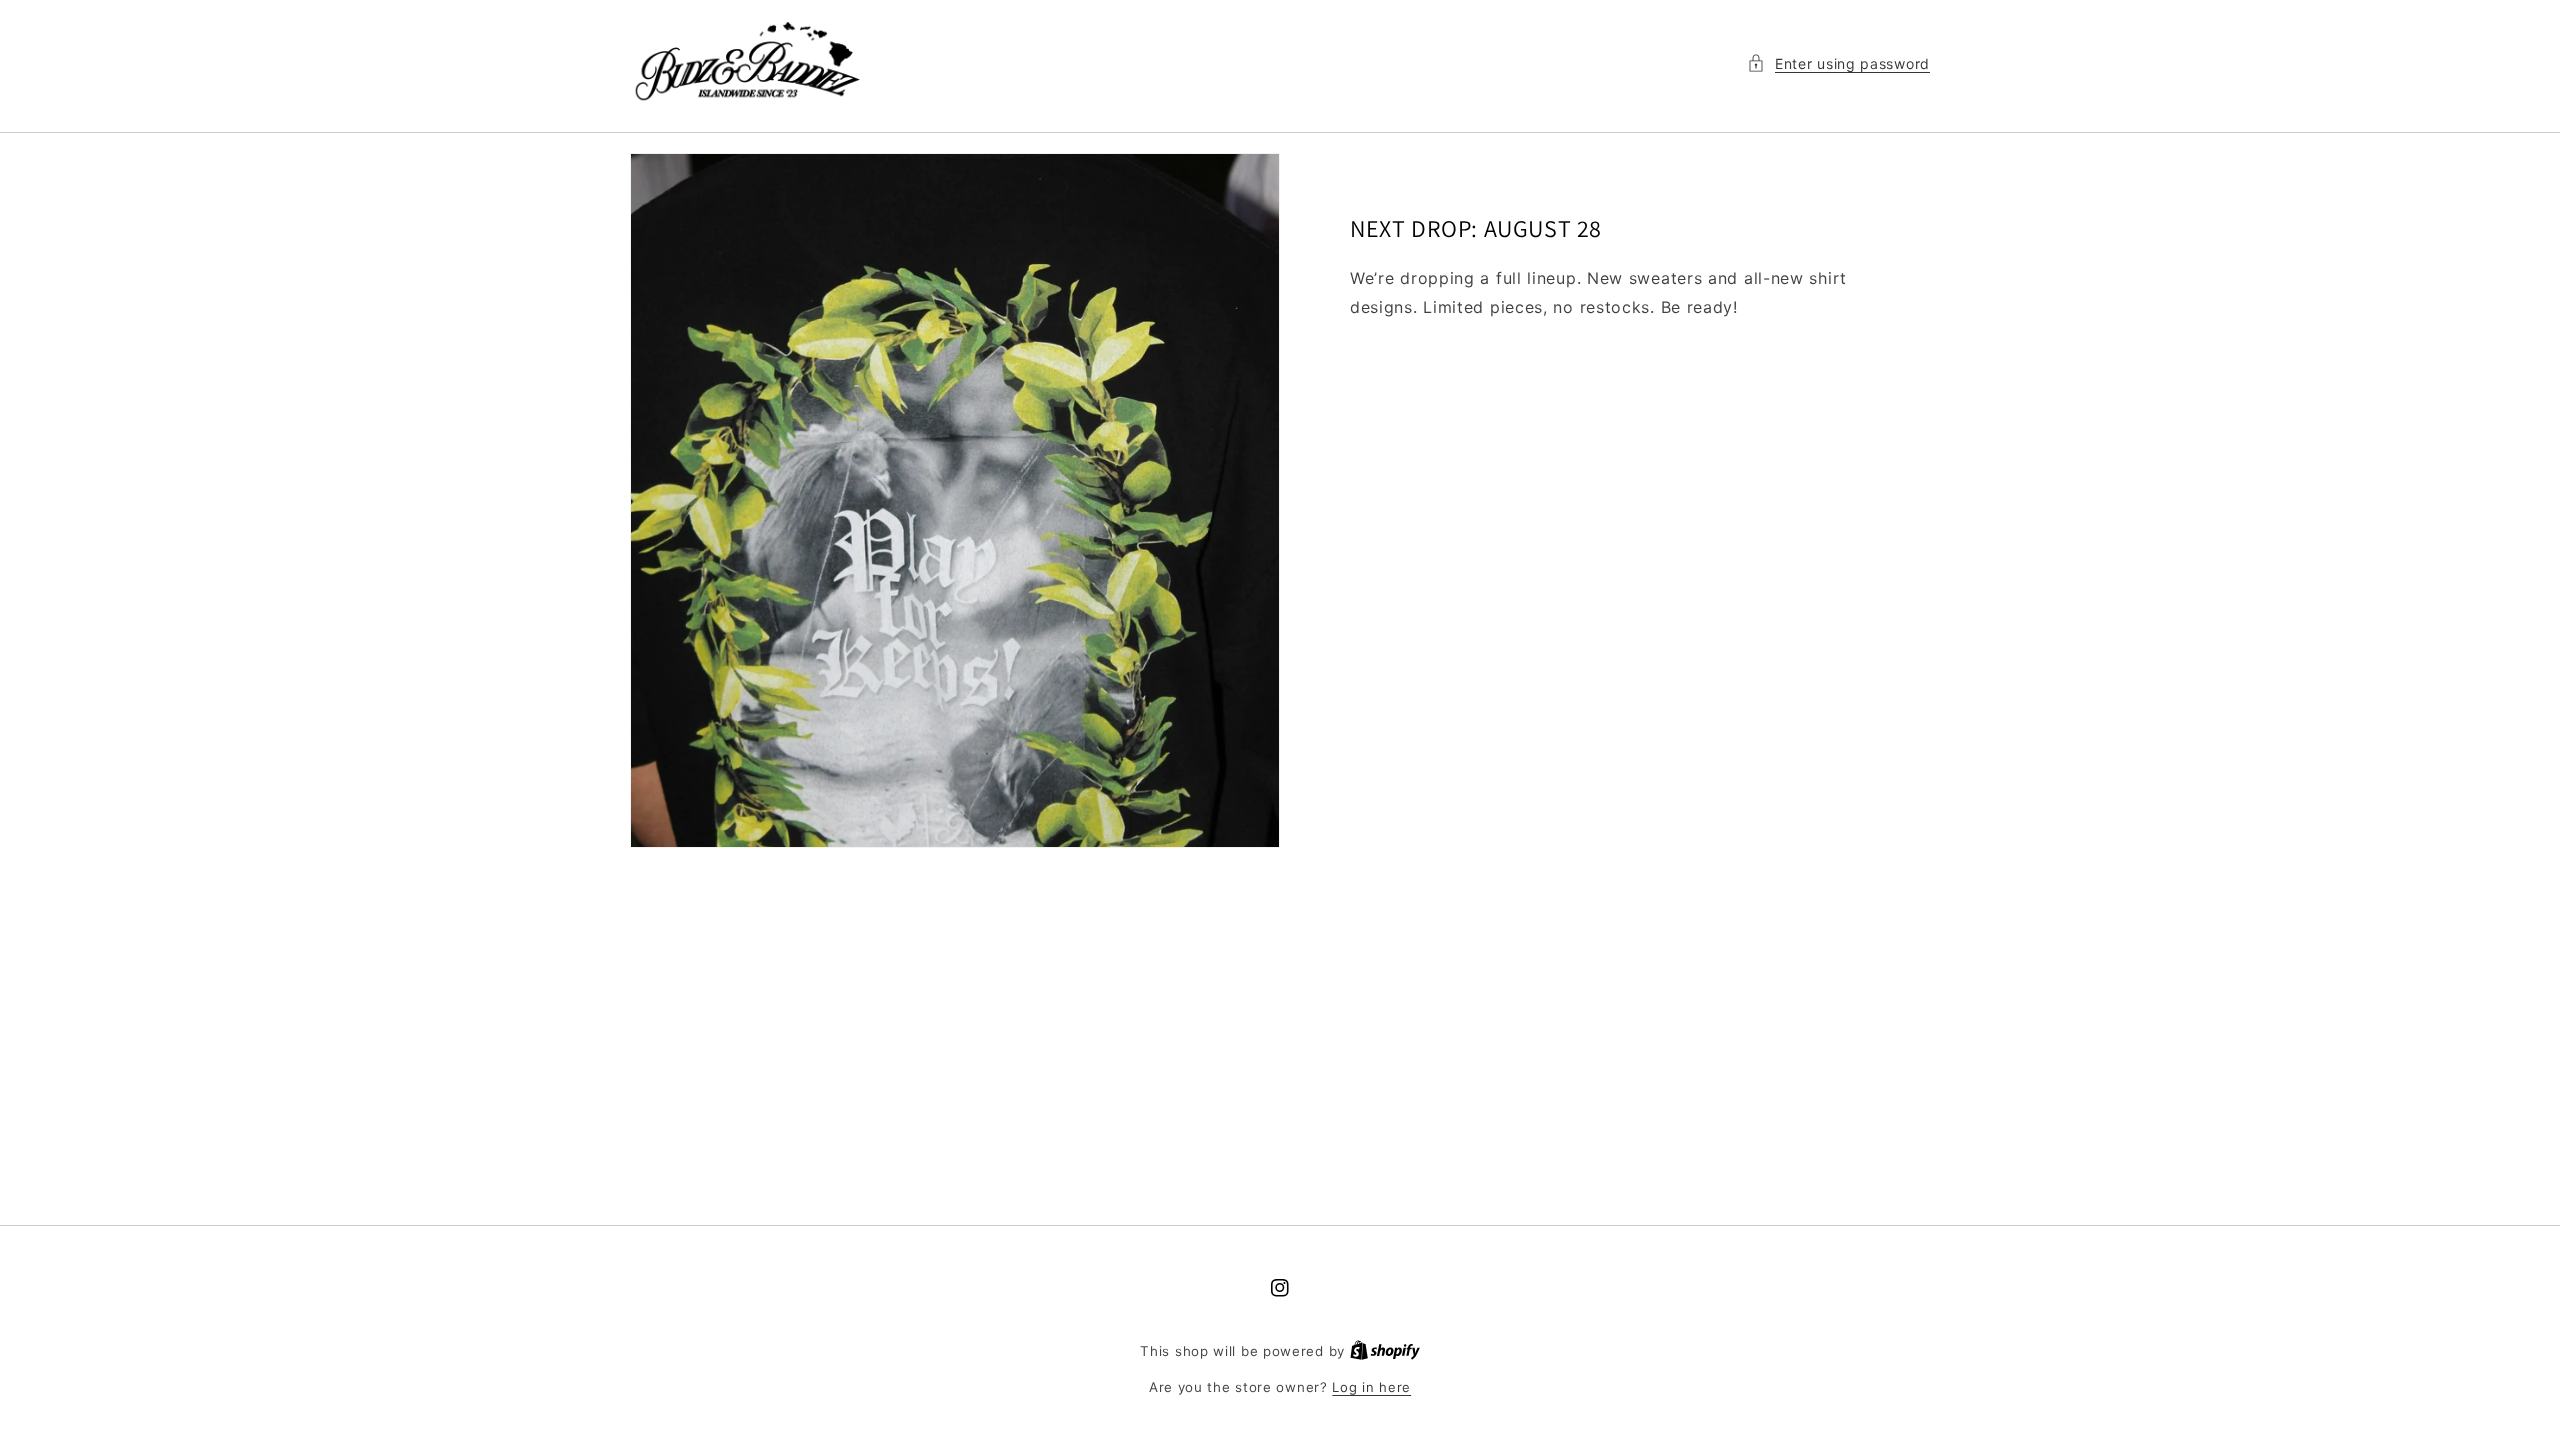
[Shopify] (1385, 1351)
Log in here (1371, 1387)
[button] (1838, 63)
